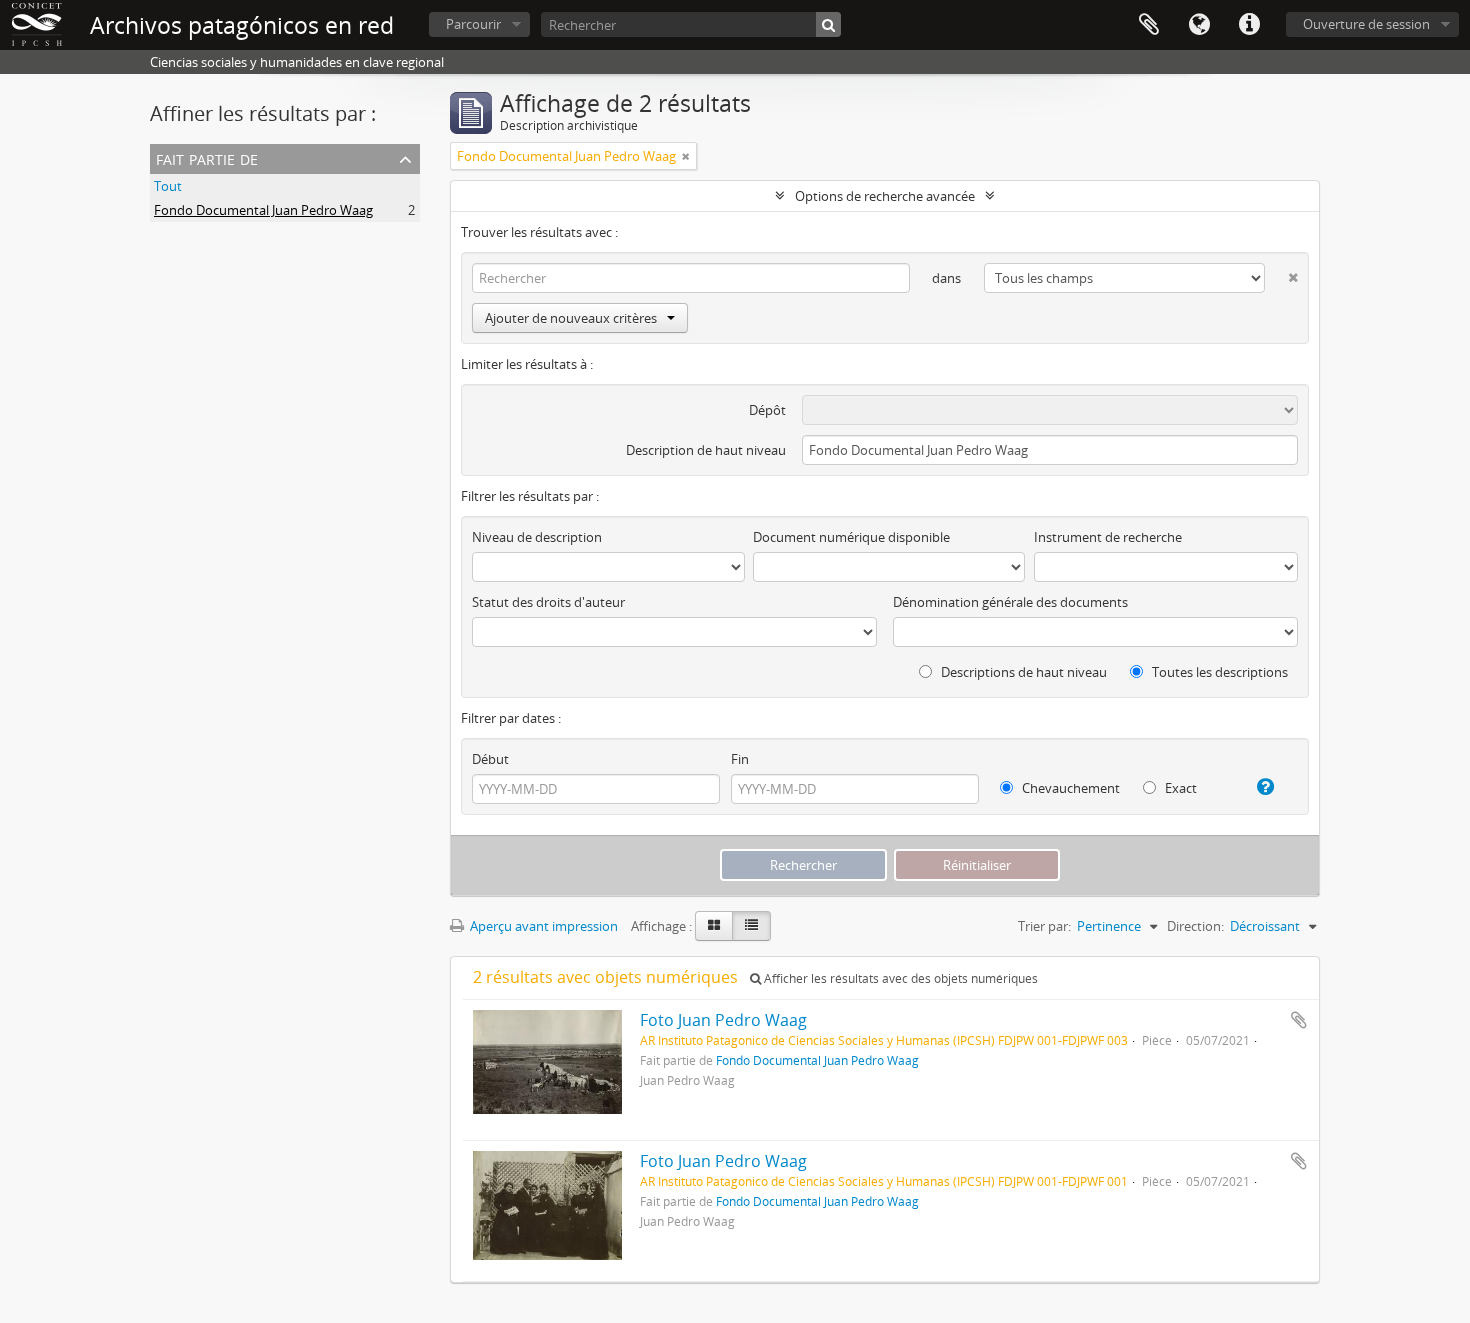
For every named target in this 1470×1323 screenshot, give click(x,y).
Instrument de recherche (1108, 537)
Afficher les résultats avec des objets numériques (899, 978)
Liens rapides (1249, 25)
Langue (1199, 25)
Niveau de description (537, 537)
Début (490, 759)
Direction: (1195, 926)
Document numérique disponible (851, 537)
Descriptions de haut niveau (1022, 672)
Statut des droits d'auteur (548, 602)
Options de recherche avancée (885, 196)
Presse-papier (1149, 25)
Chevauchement (1069, 788)
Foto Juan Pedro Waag (723, 1020)
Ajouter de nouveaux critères (571, 318)
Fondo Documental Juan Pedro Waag (263, 210)
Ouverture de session (1366, 24)
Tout (168, 186)
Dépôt (767, 410)
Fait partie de (207, 157)
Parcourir (473, 24)
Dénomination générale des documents (1010, 602)
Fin (740, 759)
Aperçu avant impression (542, 926)
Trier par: (1044, 926)
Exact (1179, 788)
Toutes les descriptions (1218, 672)
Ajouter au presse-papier (1299, 1020)
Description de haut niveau (706, 450)
